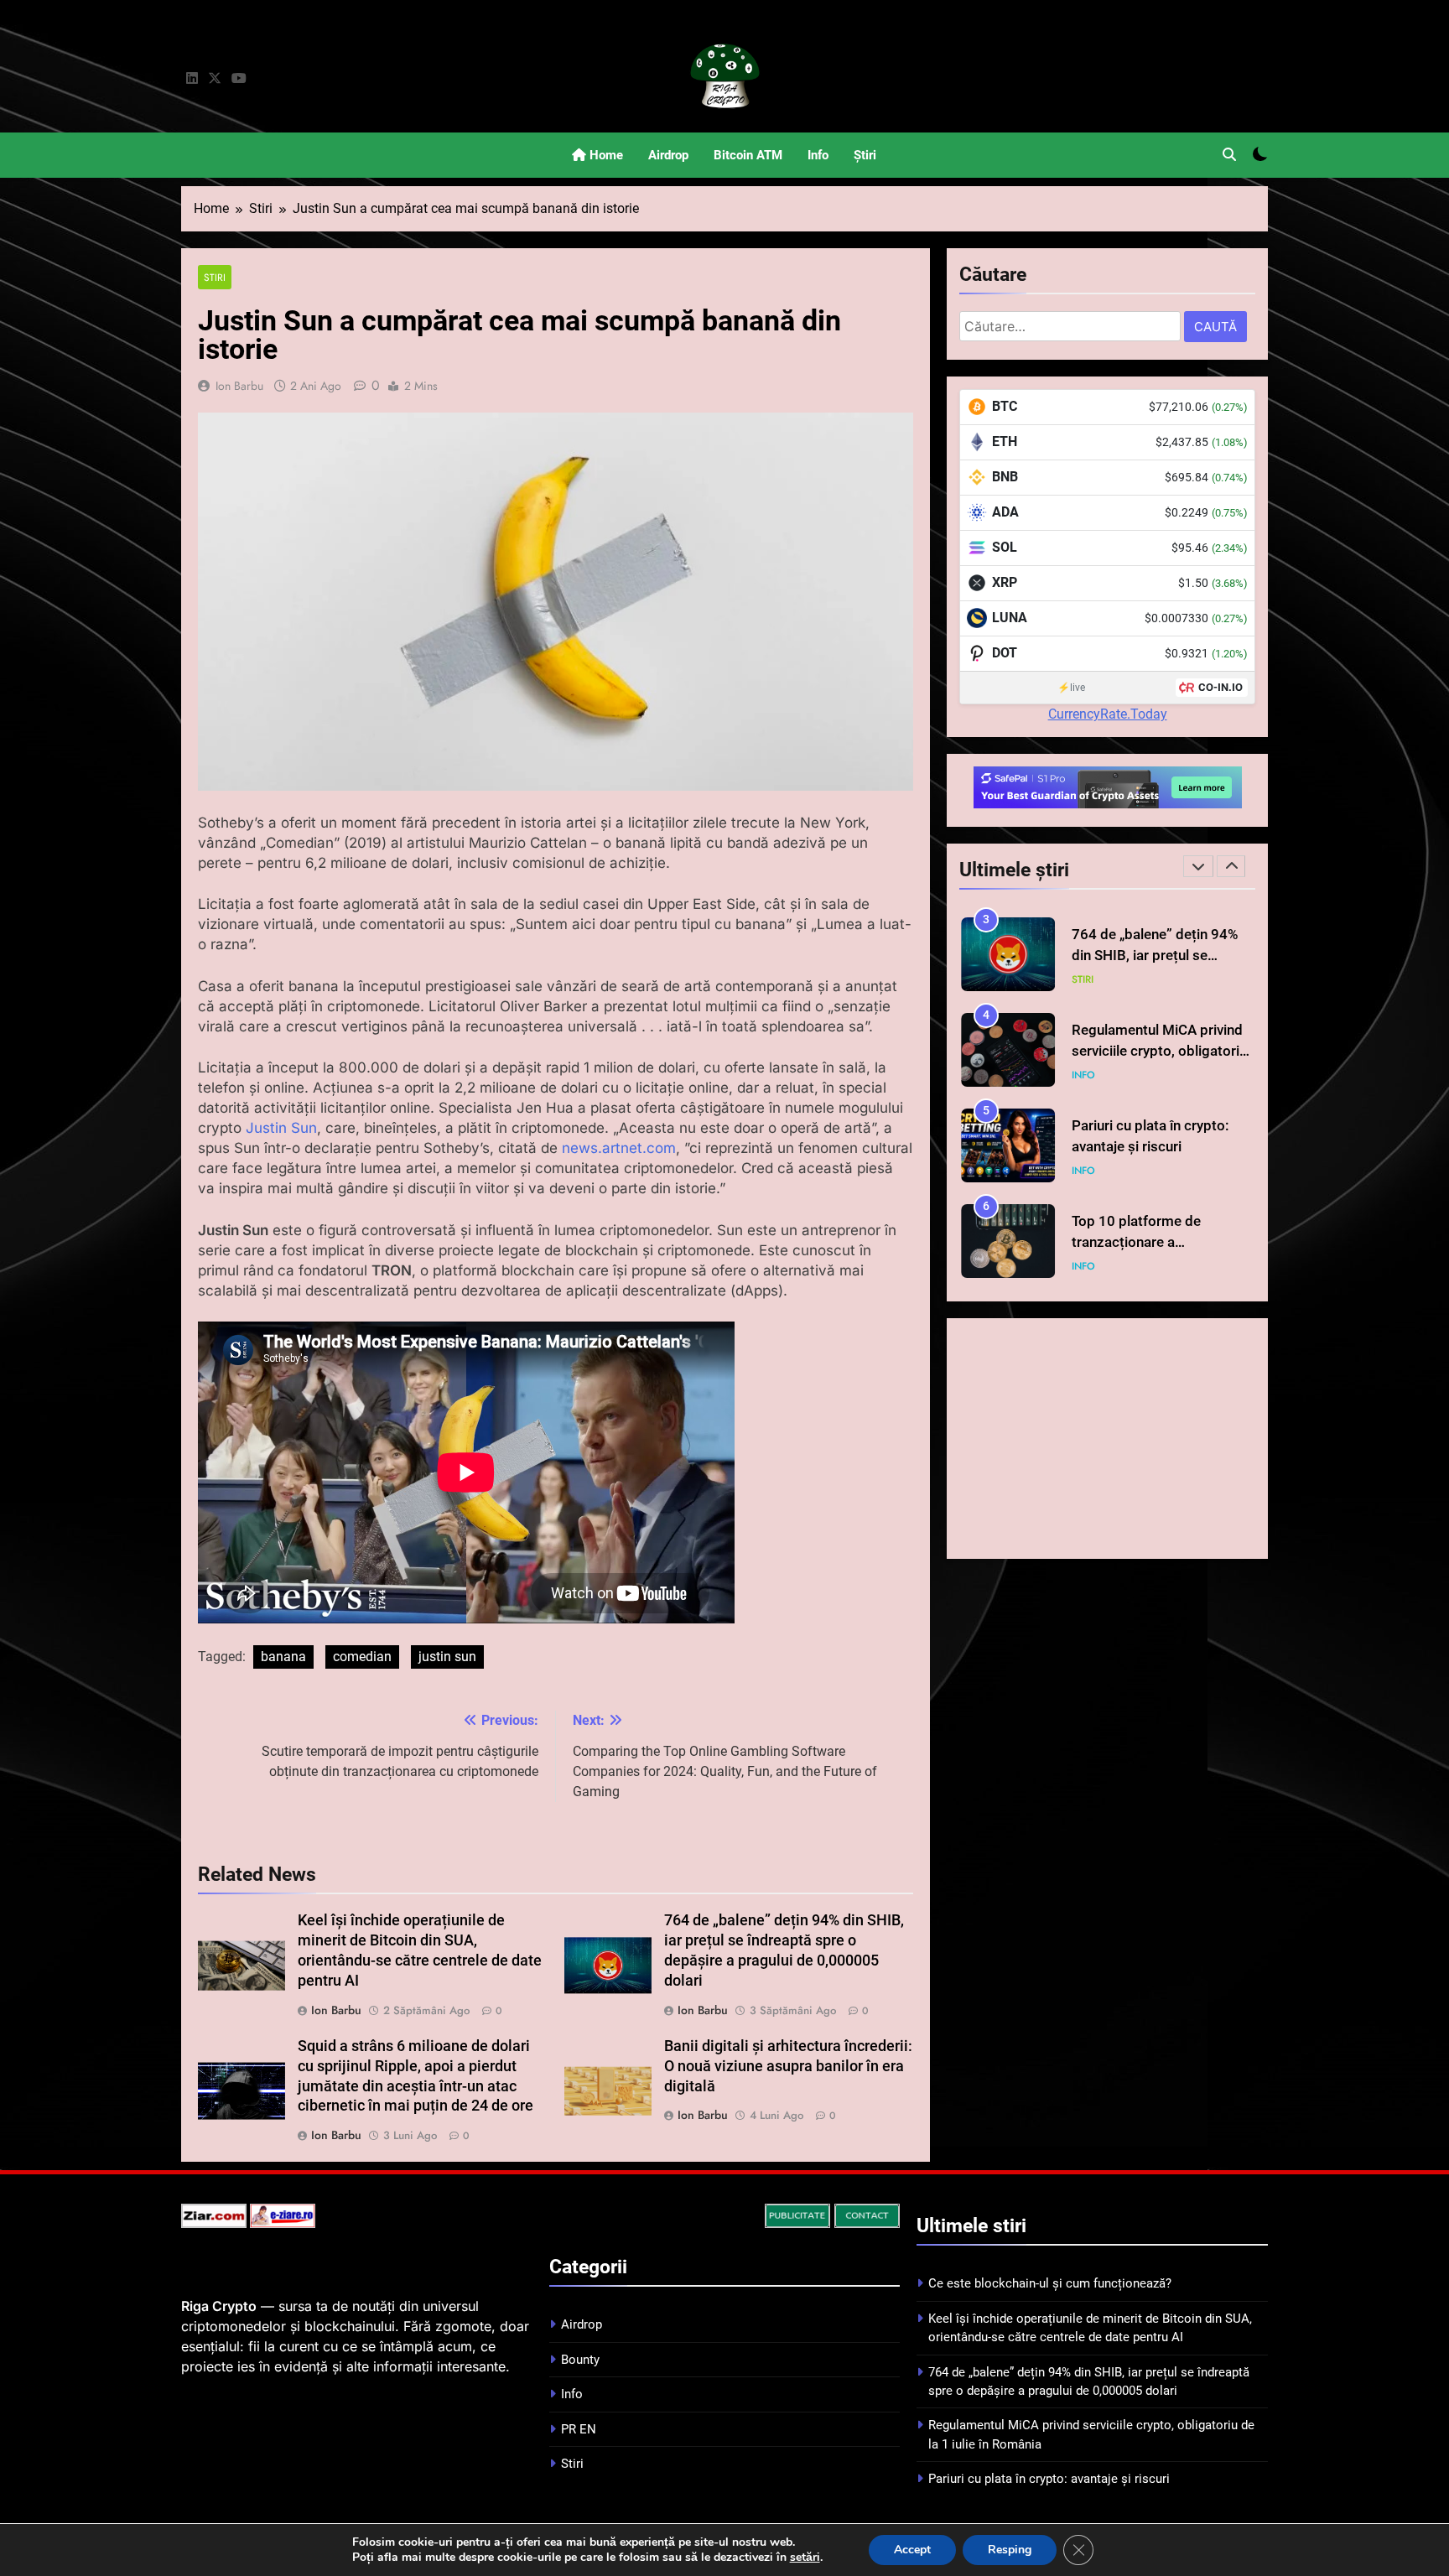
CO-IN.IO (1220, 687)
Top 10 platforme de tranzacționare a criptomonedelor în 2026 (1150, 1147)
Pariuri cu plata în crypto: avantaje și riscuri (1049, 2479)
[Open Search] (1229, 154)
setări (805, 2558)
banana (283, 1657)
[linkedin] (192, 79)
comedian (362, 1657)
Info (818, 155)
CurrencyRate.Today (1108, 714)
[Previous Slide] (1198, 866)
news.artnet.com (619, 1148)
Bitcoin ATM (748, 155)
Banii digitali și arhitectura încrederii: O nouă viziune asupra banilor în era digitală (788, 2066)
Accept (912, 2550)
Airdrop (668, 155)
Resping (1010, 2550)
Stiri (215, 277)
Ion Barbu (239, 386)
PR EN (579, 2429)
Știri (865, 155)
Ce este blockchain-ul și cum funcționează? (1050, 2283)
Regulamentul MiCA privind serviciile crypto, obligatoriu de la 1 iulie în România (1159, 956)
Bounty (580, 2360)
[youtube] (239, 79)
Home (605, 155)
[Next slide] (1231, 866)
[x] (215, 79)
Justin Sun (281, 1128)
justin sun (447, 1657)
